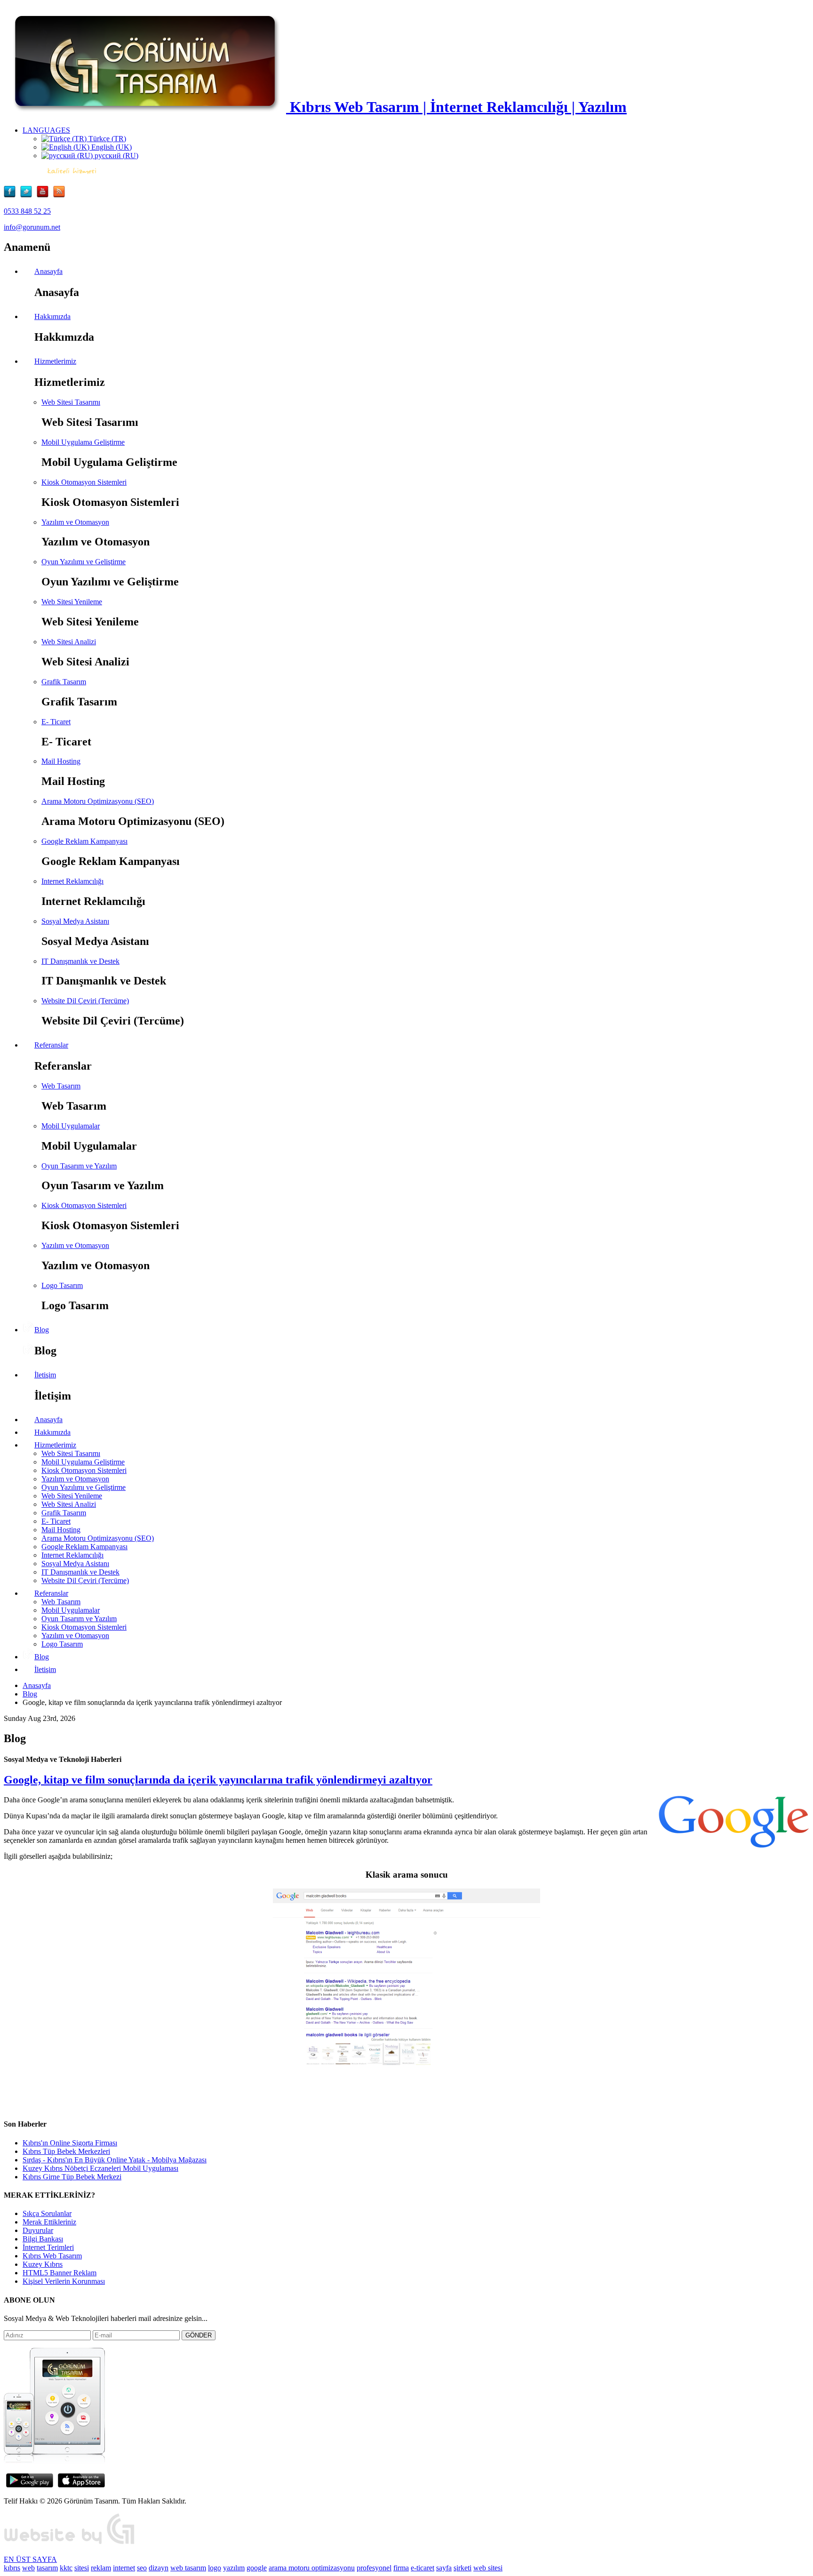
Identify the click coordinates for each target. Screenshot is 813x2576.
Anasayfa (37, 1685)
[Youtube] (45, 195)
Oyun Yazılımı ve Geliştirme (84, 562)
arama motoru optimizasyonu (312, 2568)
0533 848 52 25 (27, 211)
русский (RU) (116, 156)
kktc (66, 2568)
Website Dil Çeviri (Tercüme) (85, 1001)
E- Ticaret (56, 722)
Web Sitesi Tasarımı (71, 402)
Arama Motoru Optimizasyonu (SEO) (98, 801)
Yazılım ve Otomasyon (75, 522)
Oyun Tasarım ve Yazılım (79, 1166)
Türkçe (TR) (106, 139)
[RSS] (59, 195)
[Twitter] (28, 195)
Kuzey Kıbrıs (43, 2264)
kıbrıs (12, 2568)
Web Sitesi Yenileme (72, 602)
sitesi (82, 2568)
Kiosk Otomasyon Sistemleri (84, 482)
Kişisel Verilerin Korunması (64, 2281)
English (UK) (111, 147)
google (257, 2568)
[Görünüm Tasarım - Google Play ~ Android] (30, 2485)
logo (215, 2568)
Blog (30, 1694)
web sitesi (488, 2568)
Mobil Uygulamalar (71, 1126)
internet (124, 2568)
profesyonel (374, 2568)
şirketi (462, 2568)
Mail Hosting (61, 761)
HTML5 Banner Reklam (60, 2273)
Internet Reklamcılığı (72, 881)
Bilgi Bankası (43, 2239)
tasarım (47, 2568)
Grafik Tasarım (64, 682)
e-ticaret (422, 2568)
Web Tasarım (61, 1086)
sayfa (444, 2568)
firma (401, 2568)
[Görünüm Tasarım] (70, 2543)
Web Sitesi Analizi (69, 642)
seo (142, 2568)
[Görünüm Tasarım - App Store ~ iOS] (81, 2485)
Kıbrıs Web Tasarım (52, 2256)
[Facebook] (12, 195)
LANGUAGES (46, 130)
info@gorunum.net (32, 227)
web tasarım (188, 2568)
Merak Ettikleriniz (49, 2222)
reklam (101, 2568)
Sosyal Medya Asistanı (75, 921)
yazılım (234, 2568)
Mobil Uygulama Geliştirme (83, 442)
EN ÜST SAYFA (30, 2559)
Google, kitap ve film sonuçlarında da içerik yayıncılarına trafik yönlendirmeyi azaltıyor (218, 1780)
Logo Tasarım (62, 1285)
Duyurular (38, 2230)
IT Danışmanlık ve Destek (80, 961)
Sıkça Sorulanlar (47, 2213)
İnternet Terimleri (48, 2247)
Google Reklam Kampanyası (84, 841)
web (28, 2568)
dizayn (159, 2568)
